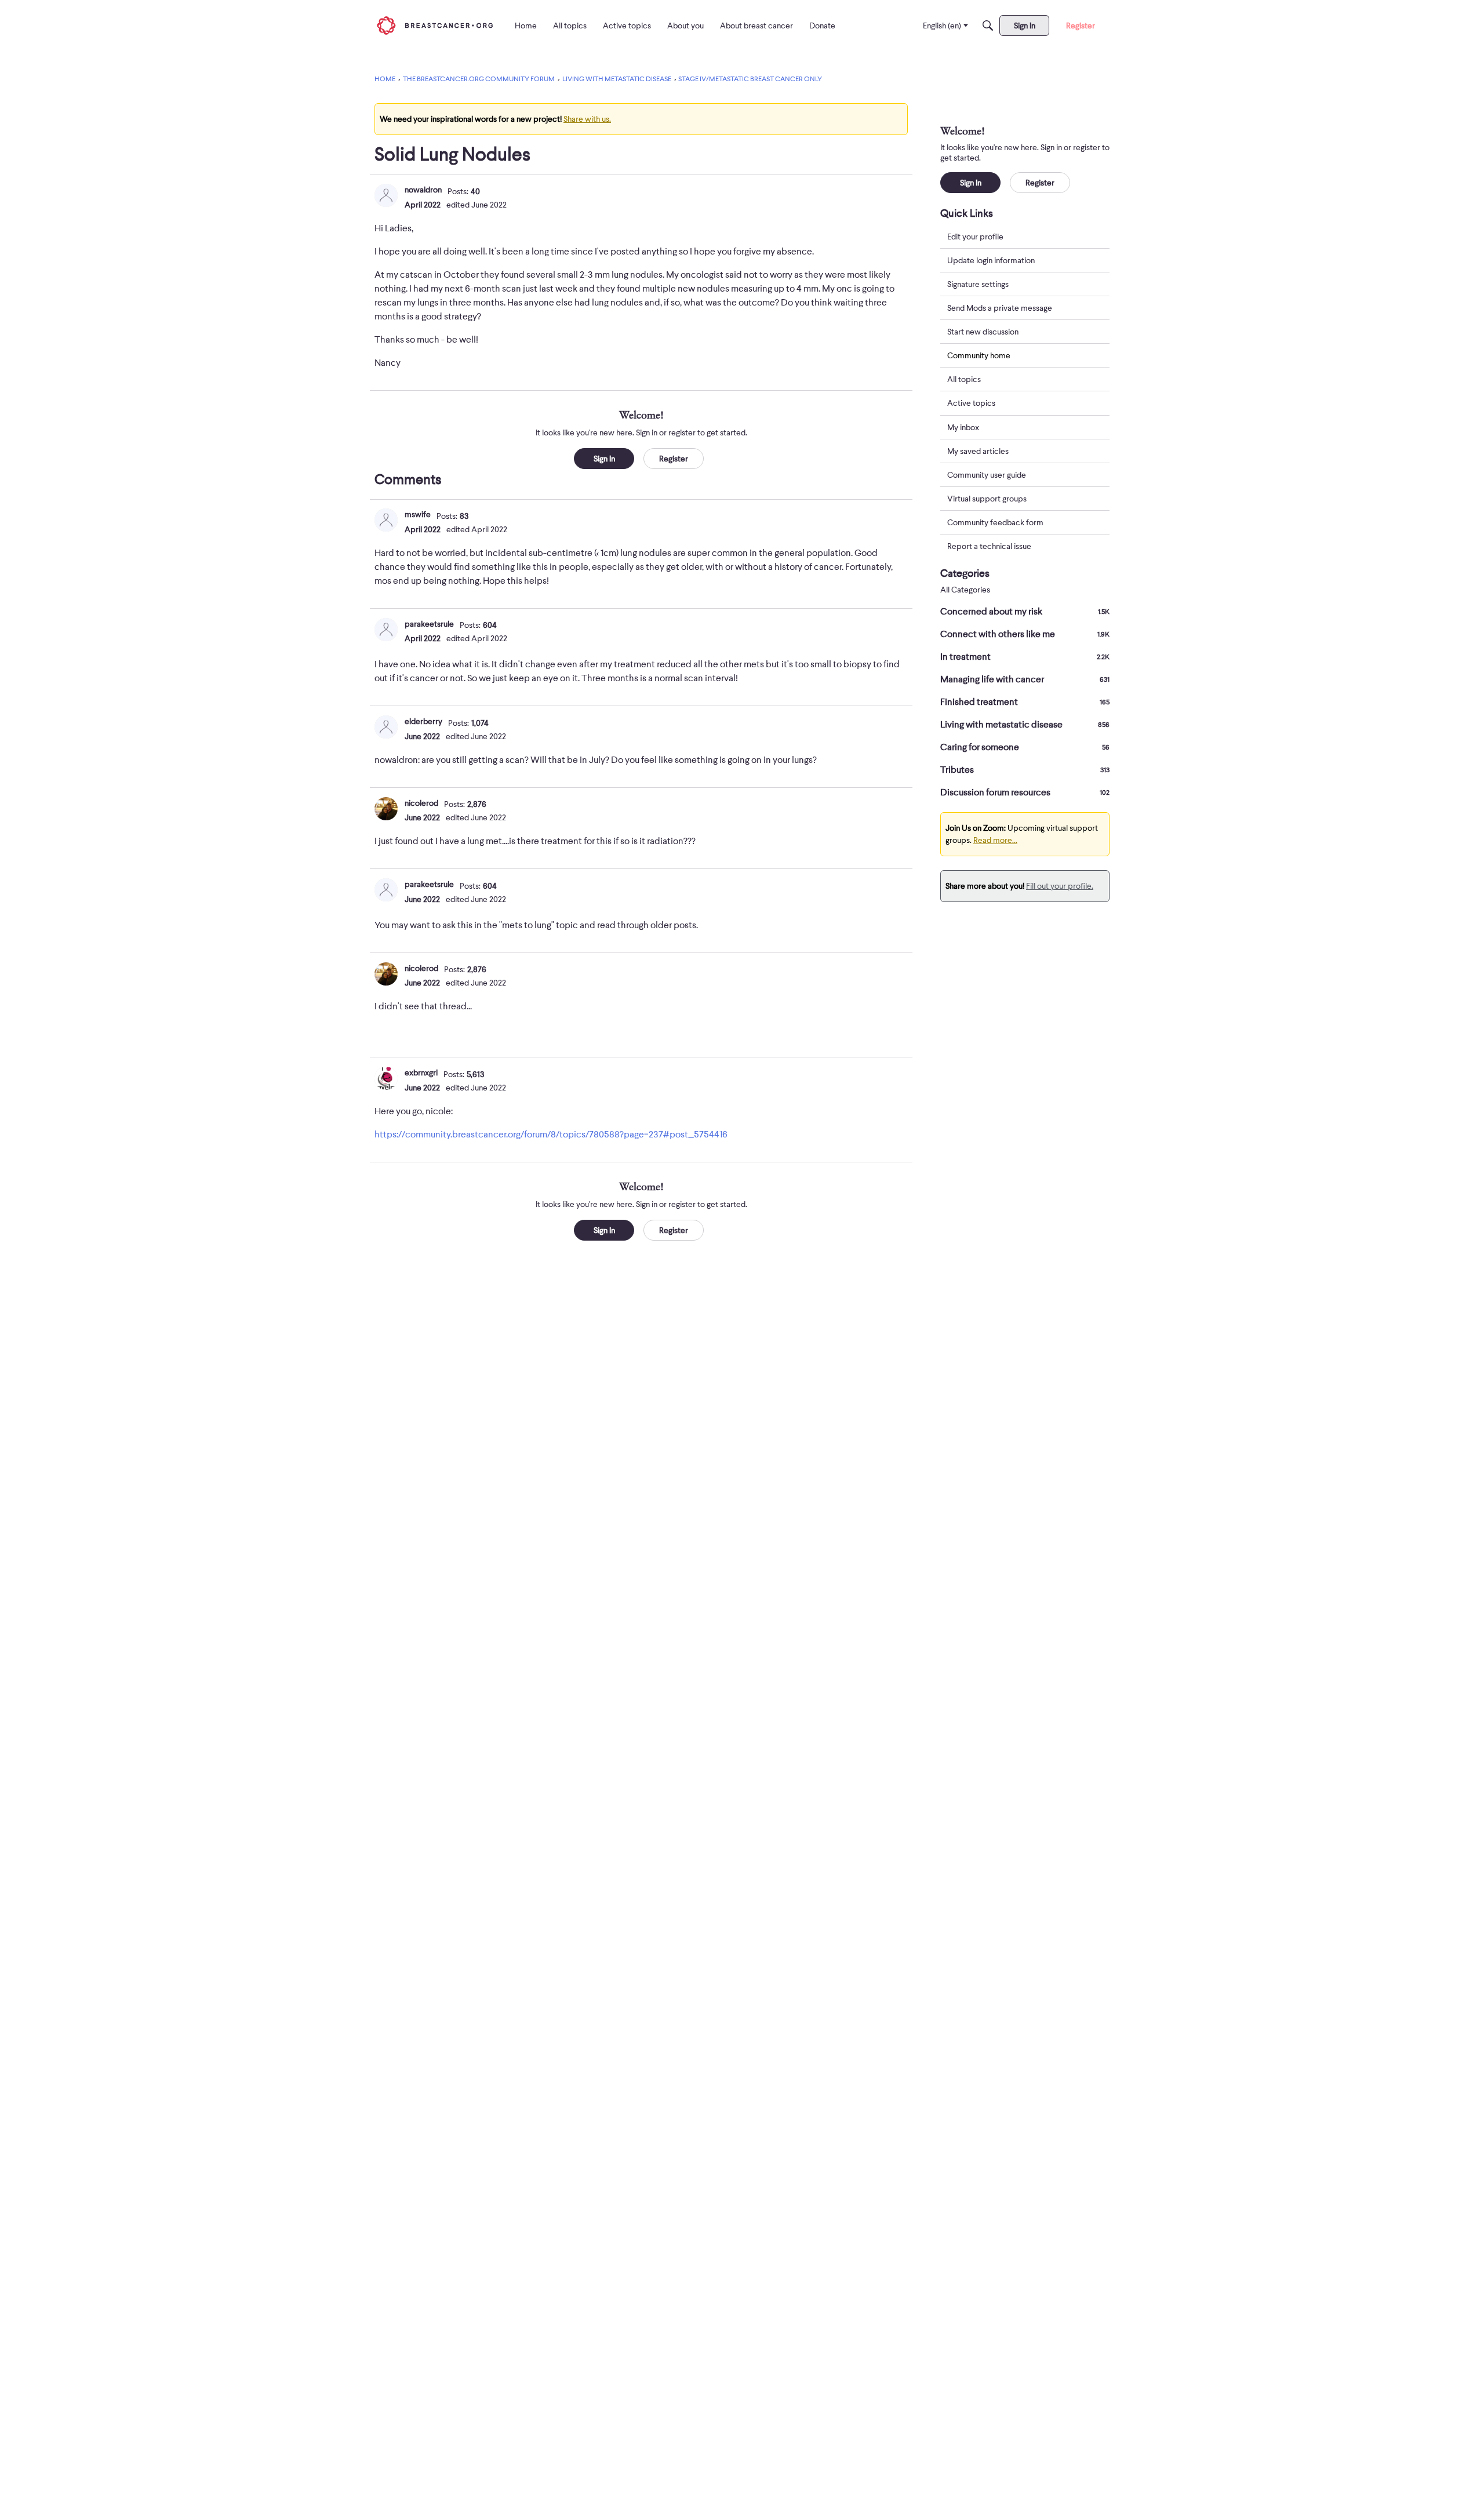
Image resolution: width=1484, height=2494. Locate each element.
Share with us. (587, 119)
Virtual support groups (987, 499)
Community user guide (987, 475)
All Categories (965, 590)
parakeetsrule (429, 624)
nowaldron (423, 190)
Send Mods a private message (1000, 308)
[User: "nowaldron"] (386, 195)
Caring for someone (1025, 747)
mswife (418, 514)
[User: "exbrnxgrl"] (386, 1078)
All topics (964, 380)
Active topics (971, 403)
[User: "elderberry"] (386, 727)
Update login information (991, 260)
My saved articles (978, 451)
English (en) (942, 26)
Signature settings (978, 284)
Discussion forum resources (1025, 792)
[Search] (988, 26)
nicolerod (421, 803)
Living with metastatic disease (1025, 725)
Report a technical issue (989, 546)
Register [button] (674, 459)
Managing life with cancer (1025, 679)
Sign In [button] (604, 459)
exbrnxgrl (421, 1073)
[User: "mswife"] (386, 520)
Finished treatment (1025, 702)
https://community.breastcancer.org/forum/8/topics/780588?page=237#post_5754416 (551, 1135)
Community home (979, 355)
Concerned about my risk (1025, 612)
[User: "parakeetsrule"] (386, 630)
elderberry (423, 721)
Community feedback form (995, 522)
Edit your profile (975, 237)
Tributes (1025, 770)
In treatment (1025, 657)
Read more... (995, 840)
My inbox (963, 427)
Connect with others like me (1025, 634)
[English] (435, 25)
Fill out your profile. (1060, 886)
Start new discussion (983, 332)
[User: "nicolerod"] (386, 809)
